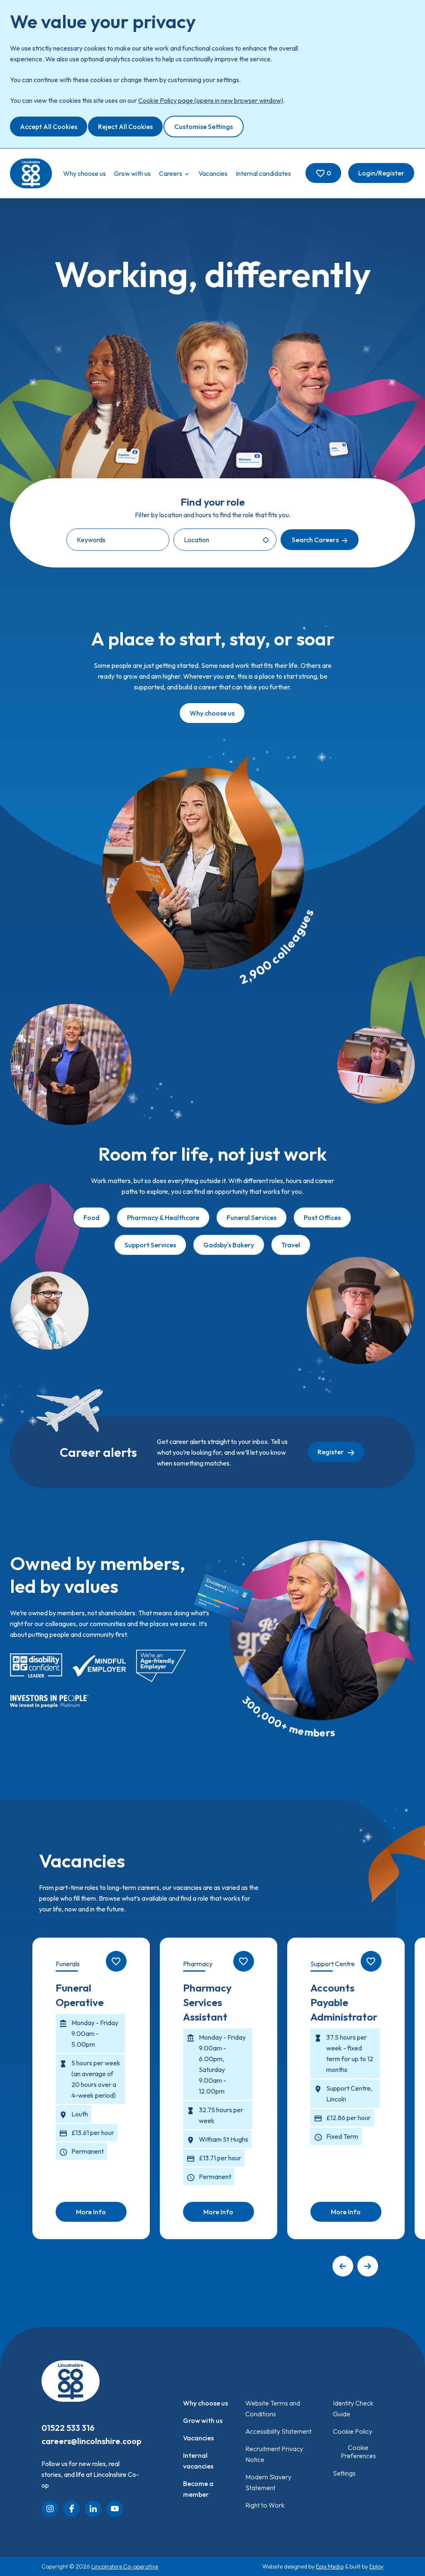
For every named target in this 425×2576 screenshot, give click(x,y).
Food (92, 1217)
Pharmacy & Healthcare (163, 1217)
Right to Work (265, 2505)
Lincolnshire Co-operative (125, 2566)
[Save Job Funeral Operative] (116, 1961)
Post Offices (322, 1217)
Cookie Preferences (358, 2452)
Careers (171, 173)
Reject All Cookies (125, 127)
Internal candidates (263, 173)
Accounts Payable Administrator (344, 2002)
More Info (91, 2212)
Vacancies (213, 173)
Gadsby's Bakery (229, 1245)
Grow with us (132, 173)
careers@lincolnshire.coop (92, 2441)
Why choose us (84, 173)
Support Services (150, 1245)
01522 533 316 (68, 2428)
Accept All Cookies (49, 127)
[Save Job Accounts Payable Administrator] (371, 1961)
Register (331, 1452)
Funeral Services (252, 1217)
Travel (291, 1245)
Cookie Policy (353, 2431)
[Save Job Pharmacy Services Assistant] (244, 1961)
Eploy (376, 2566)
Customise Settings (204, 127)
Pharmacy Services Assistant (207, 2002)
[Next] (368, 2266)
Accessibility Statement (278, 2431)
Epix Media (330, 2566)
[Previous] (343, 2266)
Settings (344, 2473)
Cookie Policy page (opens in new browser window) (211, 100)
